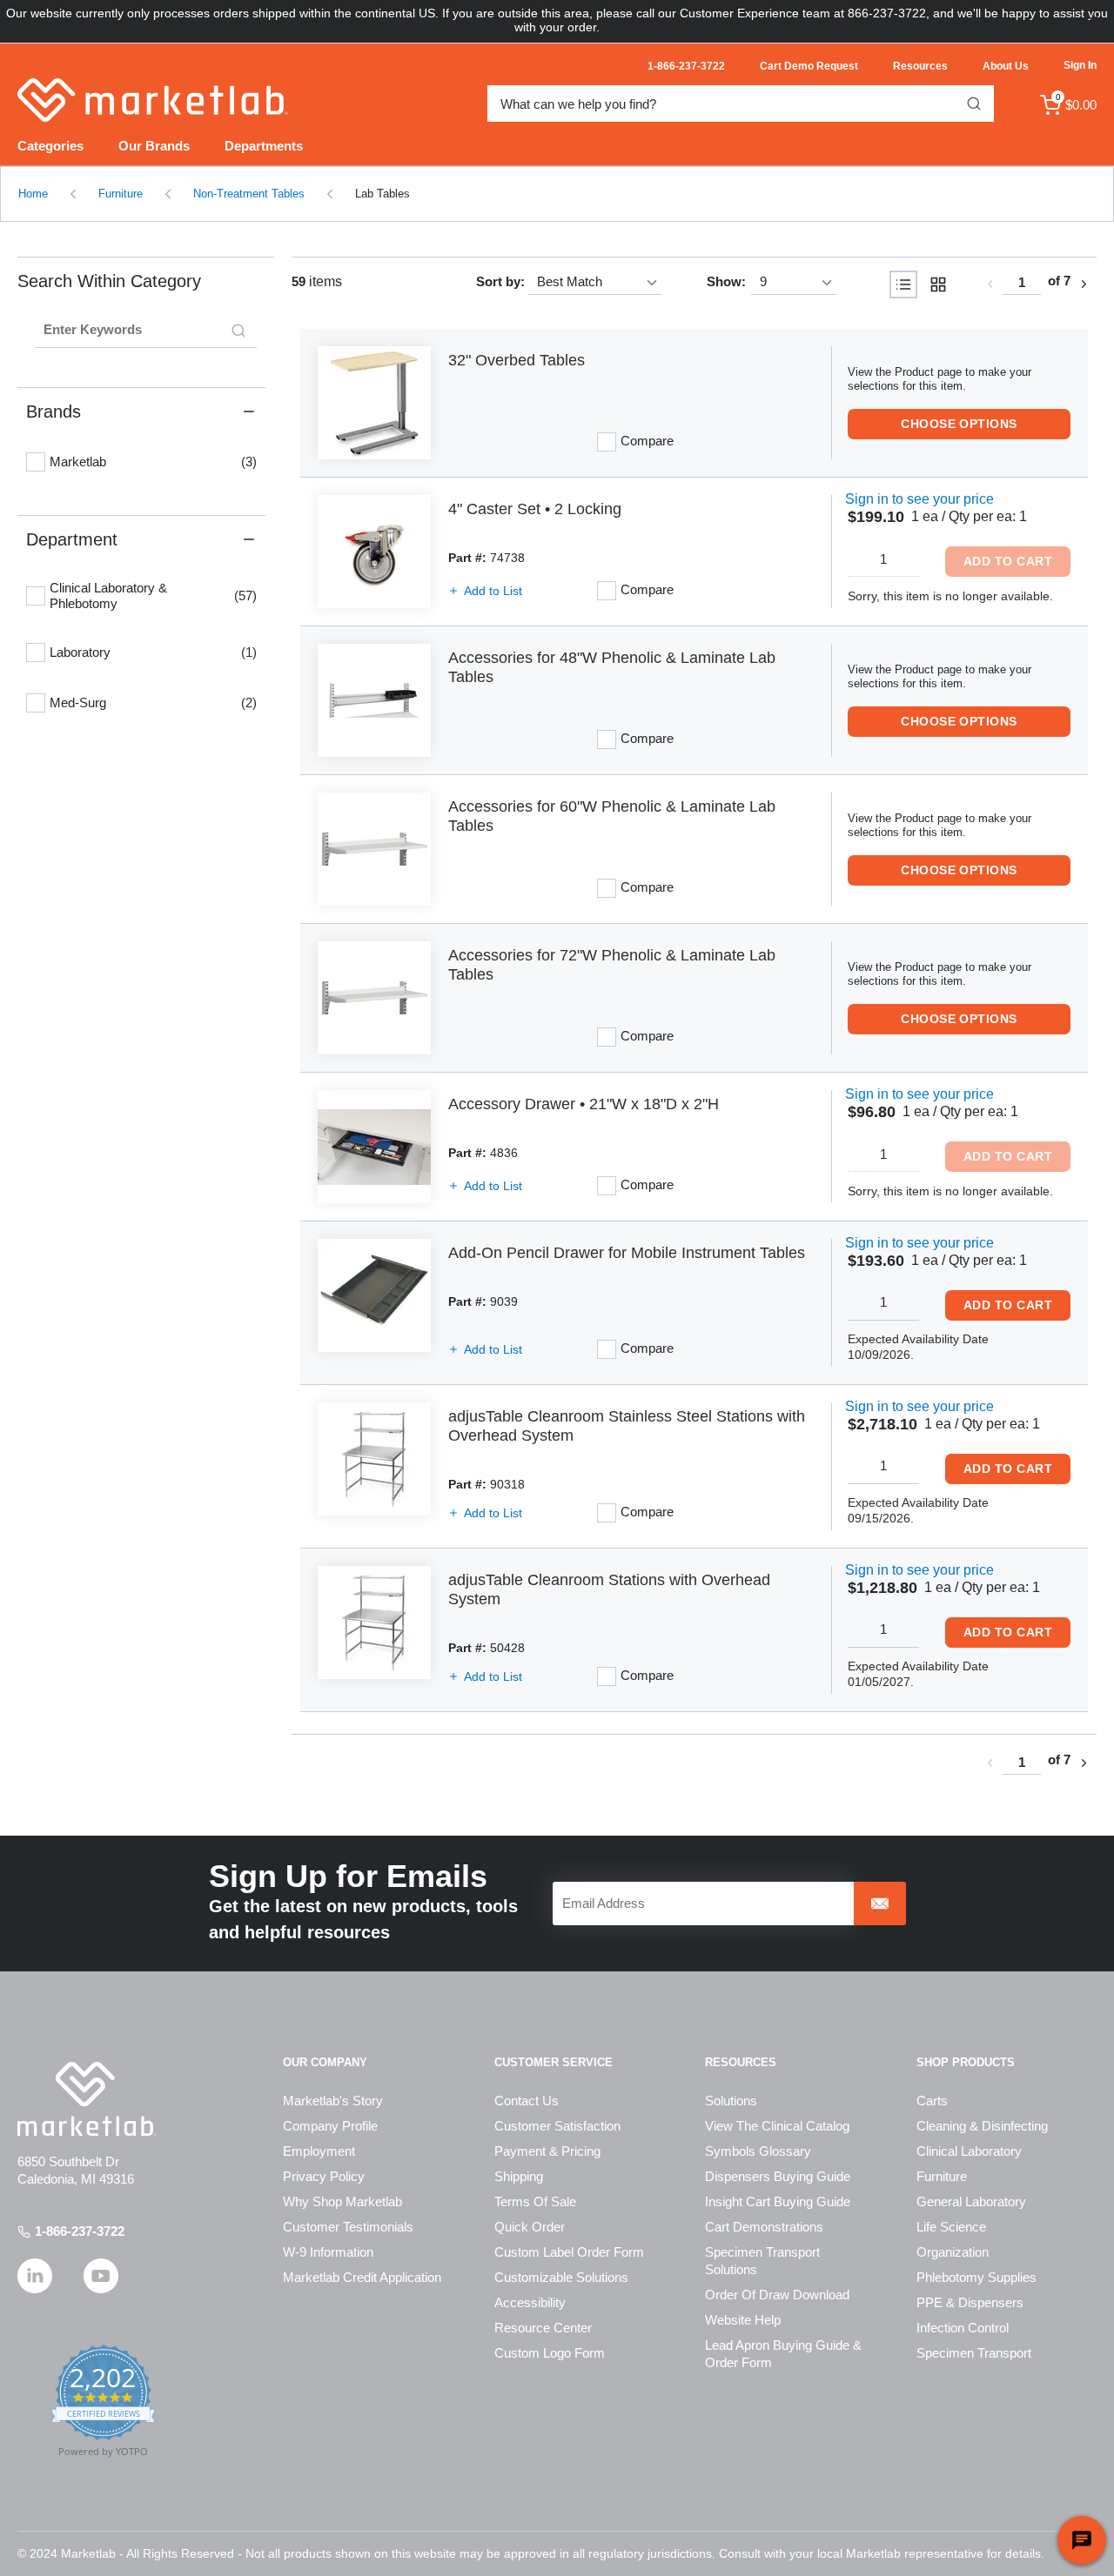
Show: (726, 281)
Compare (647, 441)
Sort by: (500, 281)
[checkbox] (36, 462)
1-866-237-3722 (80, 2231)
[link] (990, 284)
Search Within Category (109, 281)
